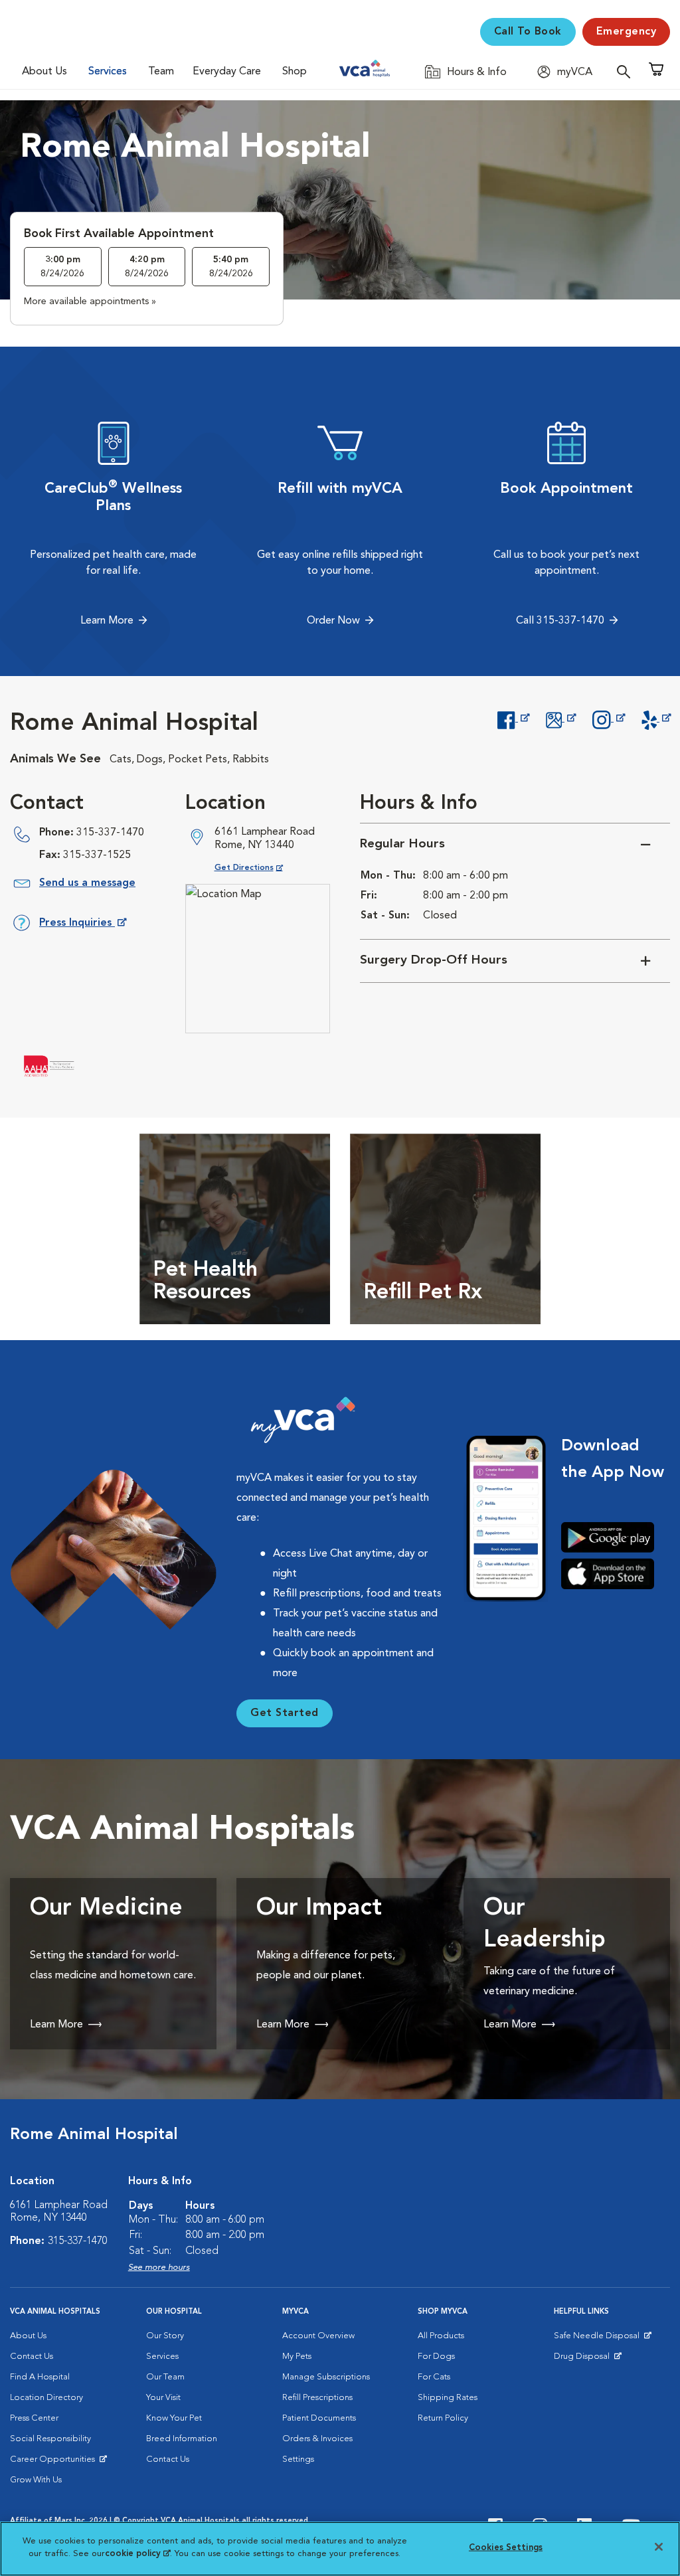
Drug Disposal (587, 2360)
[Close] (659, 2547)
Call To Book (528, 32)
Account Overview (318, 2336)
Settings (298, 2459)
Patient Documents (319, 2418)
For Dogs (436, 2357)
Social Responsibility (50, 2439)
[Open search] (627, 71)
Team (161, 72)
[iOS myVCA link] (613, 1573)
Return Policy (443, 2418)
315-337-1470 (110, 833)
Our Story (165, 2336)
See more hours (159, 2268)
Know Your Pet (174, 2418)
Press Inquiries (82, 925)
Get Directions (259, 868)
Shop (295, 72)
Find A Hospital (40, 2377)
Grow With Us (36, 2480)
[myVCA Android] (613, 1537)
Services (108, 72)
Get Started (285, 1713)
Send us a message (87, 883)
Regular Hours (402, 844)
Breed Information (182, 2439)
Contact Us (32, 2357)
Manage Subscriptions (326, 2377)
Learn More (107, 621)
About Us (44, 72)
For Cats (434, 2377)
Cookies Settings (506, 2548)
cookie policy (137, 2554)
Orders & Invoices (317, 2439)
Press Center (34, 2418)
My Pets (297, 2357)
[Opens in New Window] (513, 719)
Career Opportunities (55, 2462)
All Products (441, 2336)
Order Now (333, 621)
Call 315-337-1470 (560, 621)
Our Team (165, 2377)
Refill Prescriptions (317, 2398)
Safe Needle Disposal (599, 2339)
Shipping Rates (448, 2398)
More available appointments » (90, 301)
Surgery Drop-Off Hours (434, 961)
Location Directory (46, 2398)
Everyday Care (227, 72)
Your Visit (163, 2398)
